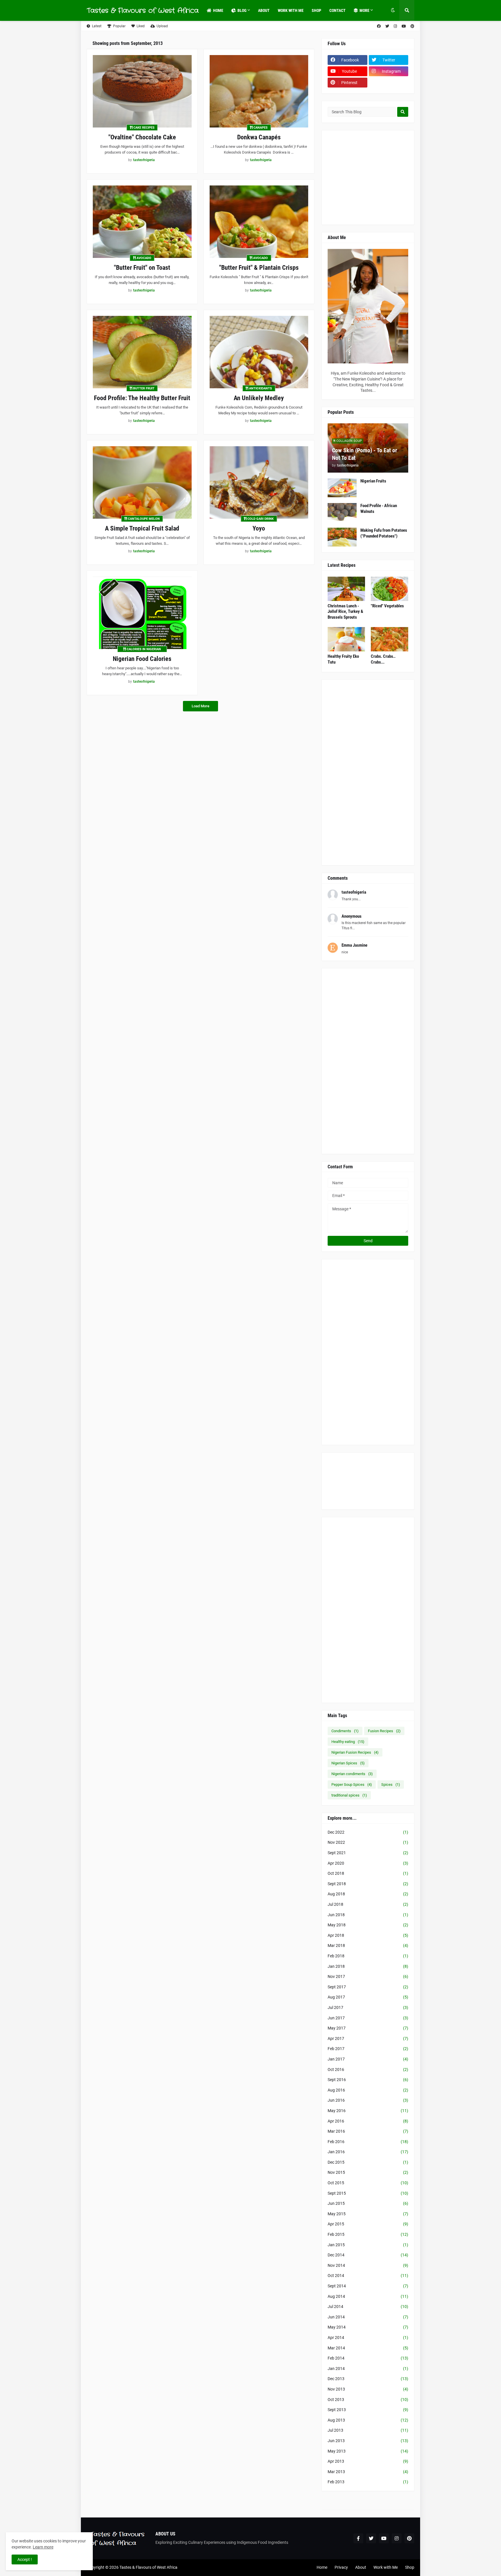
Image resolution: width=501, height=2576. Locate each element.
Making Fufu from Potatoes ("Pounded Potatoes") (384, 533)
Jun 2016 (368, 2100)
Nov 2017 (368, 1976)
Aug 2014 (368, 2296)
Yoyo (259, 528)
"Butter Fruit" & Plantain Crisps (259, 268)
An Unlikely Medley (259, 398)
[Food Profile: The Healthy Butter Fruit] (142, 352)
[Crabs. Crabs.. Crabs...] (390, 639)
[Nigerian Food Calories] (142, 613)
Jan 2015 (368, 2245)
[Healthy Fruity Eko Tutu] (346, 639)
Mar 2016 (368, 2131)
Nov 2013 (368, 2389)
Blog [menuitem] (242, 10)
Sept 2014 (368, 2286)
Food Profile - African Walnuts (379, 509)
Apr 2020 (368, 1863)
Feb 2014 (368, 2358)
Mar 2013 (368, 2472)
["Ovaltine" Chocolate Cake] (142, 91)
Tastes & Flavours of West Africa (143, 10)
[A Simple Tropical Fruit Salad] (142, 482)
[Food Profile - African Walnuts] (342, 512)
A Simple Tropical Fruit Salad (142, 528)
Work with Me (386, 2567)
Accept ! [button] (25, 2559)
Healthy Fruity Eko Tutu (343, 659)
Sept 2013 (368, 2410)
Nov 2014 (368, 2265)
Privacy (341, 2567)
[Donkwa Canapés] (259, 91)
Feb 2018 (368, 1956)
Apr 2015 (368, 2224)
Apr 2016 (368, 2121)
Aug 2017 (368, 1997)
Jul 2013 (368, 2430)
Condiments (345, 1731)
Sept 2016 (368, 2080)
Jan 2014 (368, 2369)
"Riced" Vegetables (387, 606)
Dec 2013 (368, 2379)
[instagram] (395, 26)
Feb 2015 (368, 2234)
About (361, 2567)
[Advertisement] (411, 177)
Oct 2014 (368, 2276)
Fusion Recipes (384, 1731)
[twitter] (387, 26)
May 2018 (368, 1925)
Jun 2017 (368, 2018)
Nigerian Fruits (373, 481)
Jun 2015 (368, 2203)
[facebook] (379, 26)
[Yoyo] (259, 482)
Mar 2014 (368, 2348)
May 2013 (368, 2451)
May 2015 (368, 2214)
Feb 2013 (368, 2482)
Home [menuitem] (218, 10)
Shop (410, 2567)
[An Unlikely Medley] (259, 352)
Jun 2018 (368, 1915)
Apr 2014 (368, 2338)
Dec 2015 (368, 2162)
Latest (97, 26)
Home (322, 2567)
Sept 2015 (368, 2193)
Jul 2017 (368, 2007)
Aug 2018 (368, 1894)
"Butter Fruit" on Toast (142, 268)
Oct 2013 (368, 2400)
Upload (162, 26)
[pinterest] (412, 26)
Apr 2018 (368, 1935)
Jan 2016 (368, 2152)
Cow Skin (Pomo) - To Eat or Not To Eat (365, 454)
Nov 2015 (368, 2172)
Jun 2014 (368, 2317)
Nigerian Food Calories (142, 659)
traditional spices (349, 1795)
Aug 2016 (368, 2090)
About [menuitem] (264, 10)
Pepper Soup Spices (352, 1785)
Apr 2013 (368, 2461)
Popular (119, 26)
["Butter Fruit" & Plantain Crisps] (259, 222)
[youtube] (404, 26)
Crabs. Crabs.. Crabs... (383, 659)
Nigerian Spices (348, 1763)
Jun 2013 (368, 2441)
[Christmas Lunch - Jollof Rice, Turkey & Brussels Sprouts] (346, 589)
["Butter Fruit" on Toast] (142, 222)
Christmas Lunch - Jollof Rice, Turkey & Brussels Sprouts (345, 612)
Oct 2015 (368, 2183)
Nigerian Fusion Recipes (355, 1752)
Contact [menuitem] (337, 10)
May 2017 (368, 2028)
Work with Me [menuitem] (291, 10)
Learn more (43, 2547)
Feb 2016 (368, 2142)
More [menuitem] (364, 10)
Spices (391, 1785)
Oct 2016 (368, 2069)
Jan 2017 (368, 2059)
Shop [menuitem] (316, 10)
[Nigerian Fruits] (342, 488)
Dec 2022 (368, 1832)
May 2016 (368, 2111)
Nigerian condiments (352, 1774)
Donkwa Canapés (259, 137)
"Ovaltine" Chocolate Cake (142, 137)
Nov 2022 (368, 1842)
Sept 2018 (368, 1884)
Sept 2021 (368, 1853)
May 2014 (368, 2327)
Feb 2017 (368, 2049)
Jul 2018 (368, 1904)
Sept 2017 (368, 1987)
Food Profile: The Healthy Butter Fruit (142, 398)
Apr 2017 (368, 2038)
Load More (200, 706)
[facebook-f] (358, 2538)
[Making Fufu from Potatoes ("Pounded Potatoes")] (342, 537)
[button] (393, 10)
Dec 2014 (368, 2255)
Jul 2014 (368, 2307)
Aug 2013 (368, 2420)
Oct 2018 (368, 1873)
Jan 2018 (368, 1966)
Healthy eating (348, 1742)
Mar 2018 (368, 1945)
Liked (141, 26)
